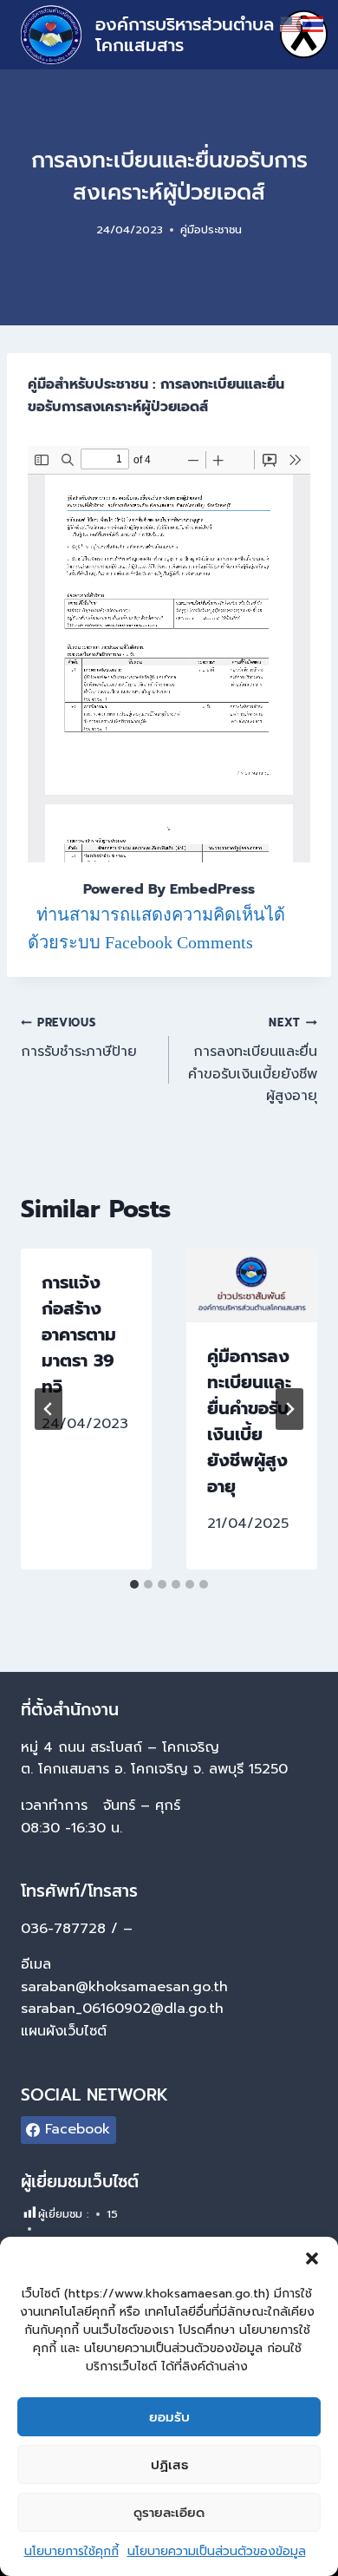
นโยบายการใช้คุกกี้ (71, 2551)
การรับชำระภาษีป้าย (79, 1038)
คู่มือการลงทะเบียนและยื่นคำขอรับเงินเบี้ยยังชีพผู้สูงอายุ (249, 1421)
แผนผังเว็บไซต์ (66, 2031)
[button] (312, 2258)
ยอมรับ (169, 2417)
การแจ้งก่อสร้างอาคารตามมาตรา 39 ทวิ (79, 1334)
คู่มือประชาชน (211, 229)
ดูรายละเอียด (169, 2513)
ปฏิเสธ (169, 2465)
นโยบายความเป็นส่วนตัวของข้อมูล (217, 2551)
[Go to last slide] (49, 1409)
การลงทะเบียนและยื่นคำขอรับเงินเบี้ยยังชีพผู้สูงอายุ (253, 1060)
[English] (291, 23)
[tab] (134, 1584)
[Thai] (314, 23)
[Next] (289, 1409)
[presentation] (252, 1285)
